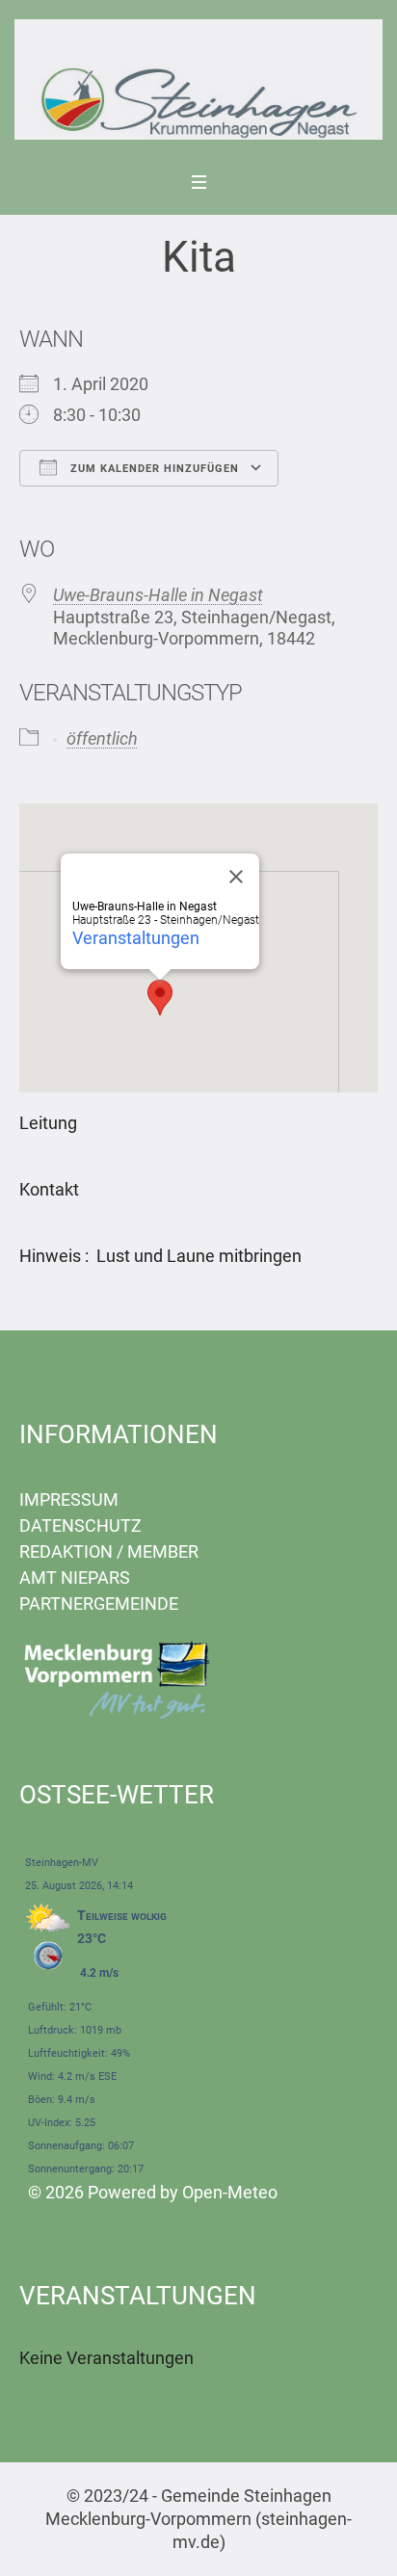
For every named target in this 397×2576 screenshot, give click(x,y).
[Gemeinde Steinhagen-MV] (198, 79)
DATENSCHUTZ (80, 1525)
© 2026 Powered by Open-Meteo (153, 2192)
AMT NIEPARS (75, 1577)
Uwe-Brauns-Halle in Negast (158, 595)
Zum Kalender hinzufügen (153, 469)
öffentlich (102, 738)
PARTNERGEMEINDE (99, 1603)
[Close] (236, 877)
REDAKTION (66, 1551)
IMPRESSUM (69, 1499)
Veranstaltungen (136, 938)
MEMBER (163, 1551)
